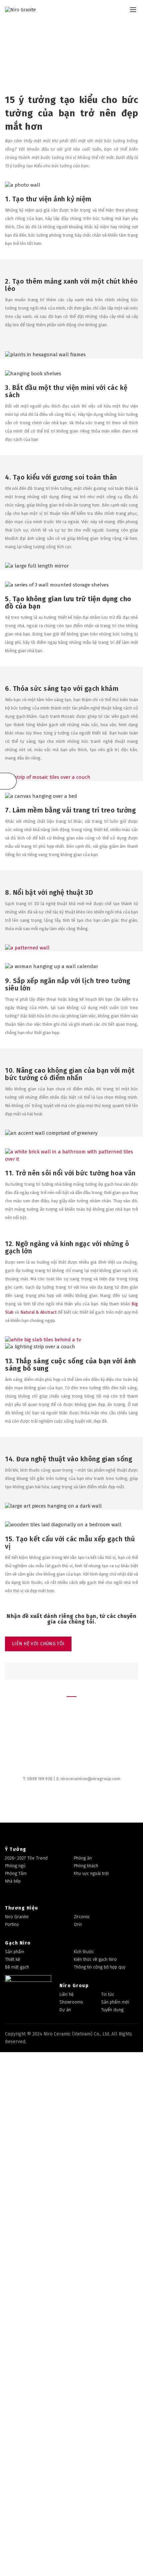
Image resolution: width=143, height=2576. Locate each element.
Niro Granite (17, 1917)
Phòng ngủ (15, 1866)
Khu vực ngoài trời (91, 1873)
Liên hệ (67, 1994)
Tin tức (108, 1994)
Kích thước (84, 1952)
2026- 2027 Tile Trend (26, 1858)
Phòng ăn (83, 1858)
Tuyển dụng (112, 2010)
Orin (78, 1924)
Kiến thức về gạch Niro (95, 1959)
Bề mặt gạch (17, 1967)
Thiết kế (12, 1959)
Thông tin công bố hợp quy (100, 1967)
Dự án (65, 2010)
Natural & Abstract (38, 1312)
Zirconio (82, 1917)
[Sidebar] (8, 781)
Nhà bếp (13, 1881)
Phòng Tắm (16, 1873)
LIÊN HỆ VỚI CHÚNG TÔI (38, 1644)
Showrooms (71, 2002)
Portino (12, 1924)
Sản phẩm (15, 1952)
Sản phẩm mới (115, 2002)
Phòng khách (86, 1866)
